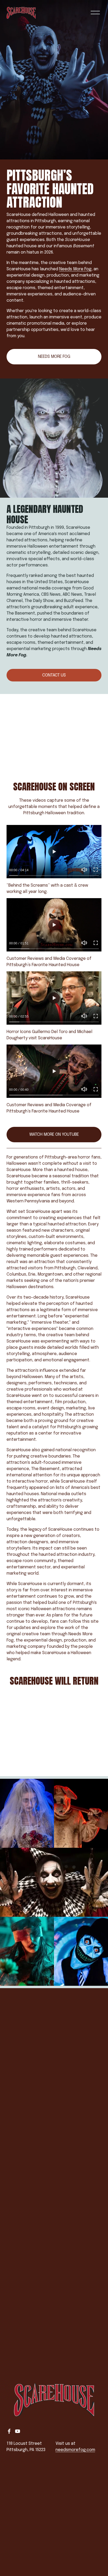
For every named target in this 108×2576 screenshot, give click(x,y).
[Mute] (84, 870)
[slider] (54, 875)
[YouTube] (18, 2431)
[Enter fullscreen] (96, 870)
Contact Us (54, 675)
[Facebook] (9, 2431)
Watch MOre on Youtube (54, 1135)
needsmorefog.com (75, 2450)
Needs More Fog (75, 269)
